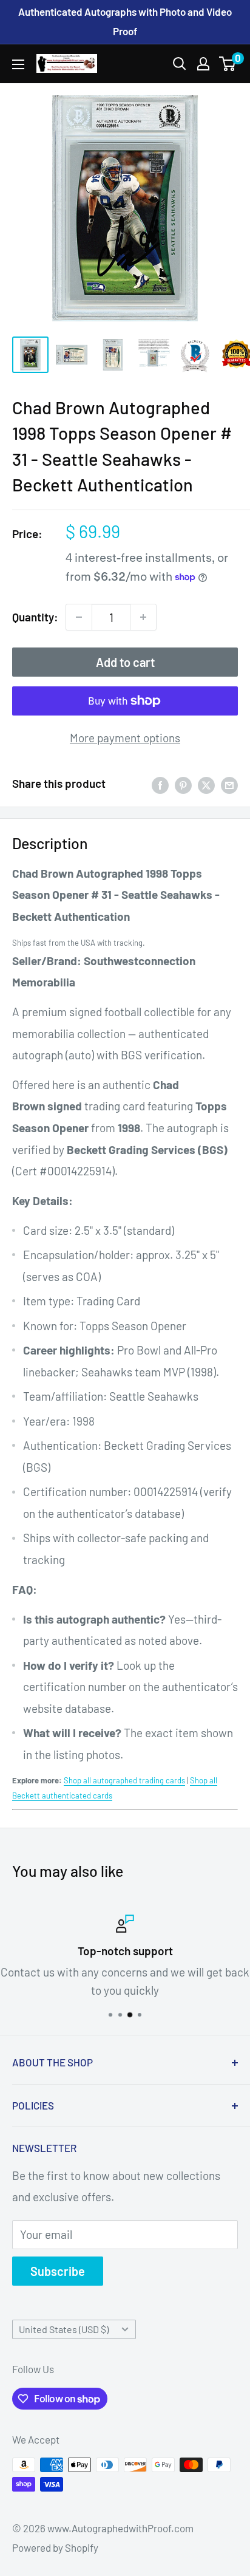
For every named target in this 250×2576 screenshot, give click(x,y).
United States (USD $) (64, 2329)
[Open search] (180, 64)
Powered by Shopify (55, 2547)
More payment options (125, 738)
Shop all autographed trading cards (124, 1780)
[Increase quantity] (143, 617)
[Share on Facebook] (160, 784)
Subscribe (58, 2271)
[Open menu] (18, 64)
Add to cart (125, 662)
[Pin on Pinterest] (183, 784)
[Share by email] (229, 784)
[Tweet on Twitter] (206, 784)
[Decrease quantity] (79, 617)
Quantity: (35, 617)
